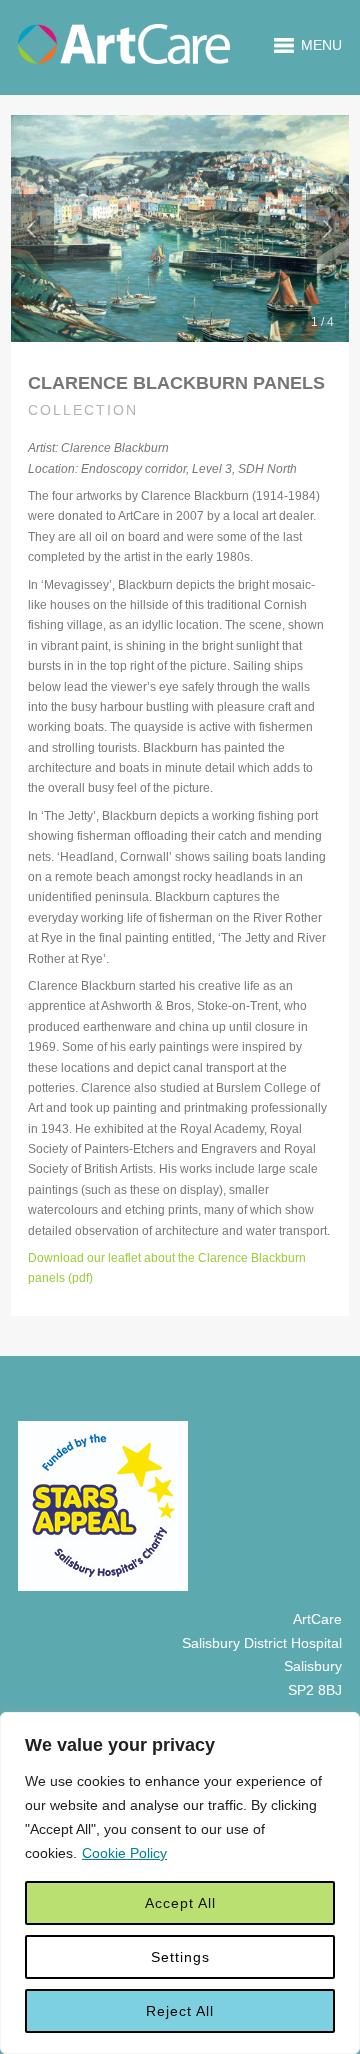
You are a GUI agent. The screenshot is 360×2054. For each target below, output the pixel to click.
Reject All (180, 2011)
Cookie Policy (124, 1853)
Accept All (180, 1903)
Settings (180, 1957)
